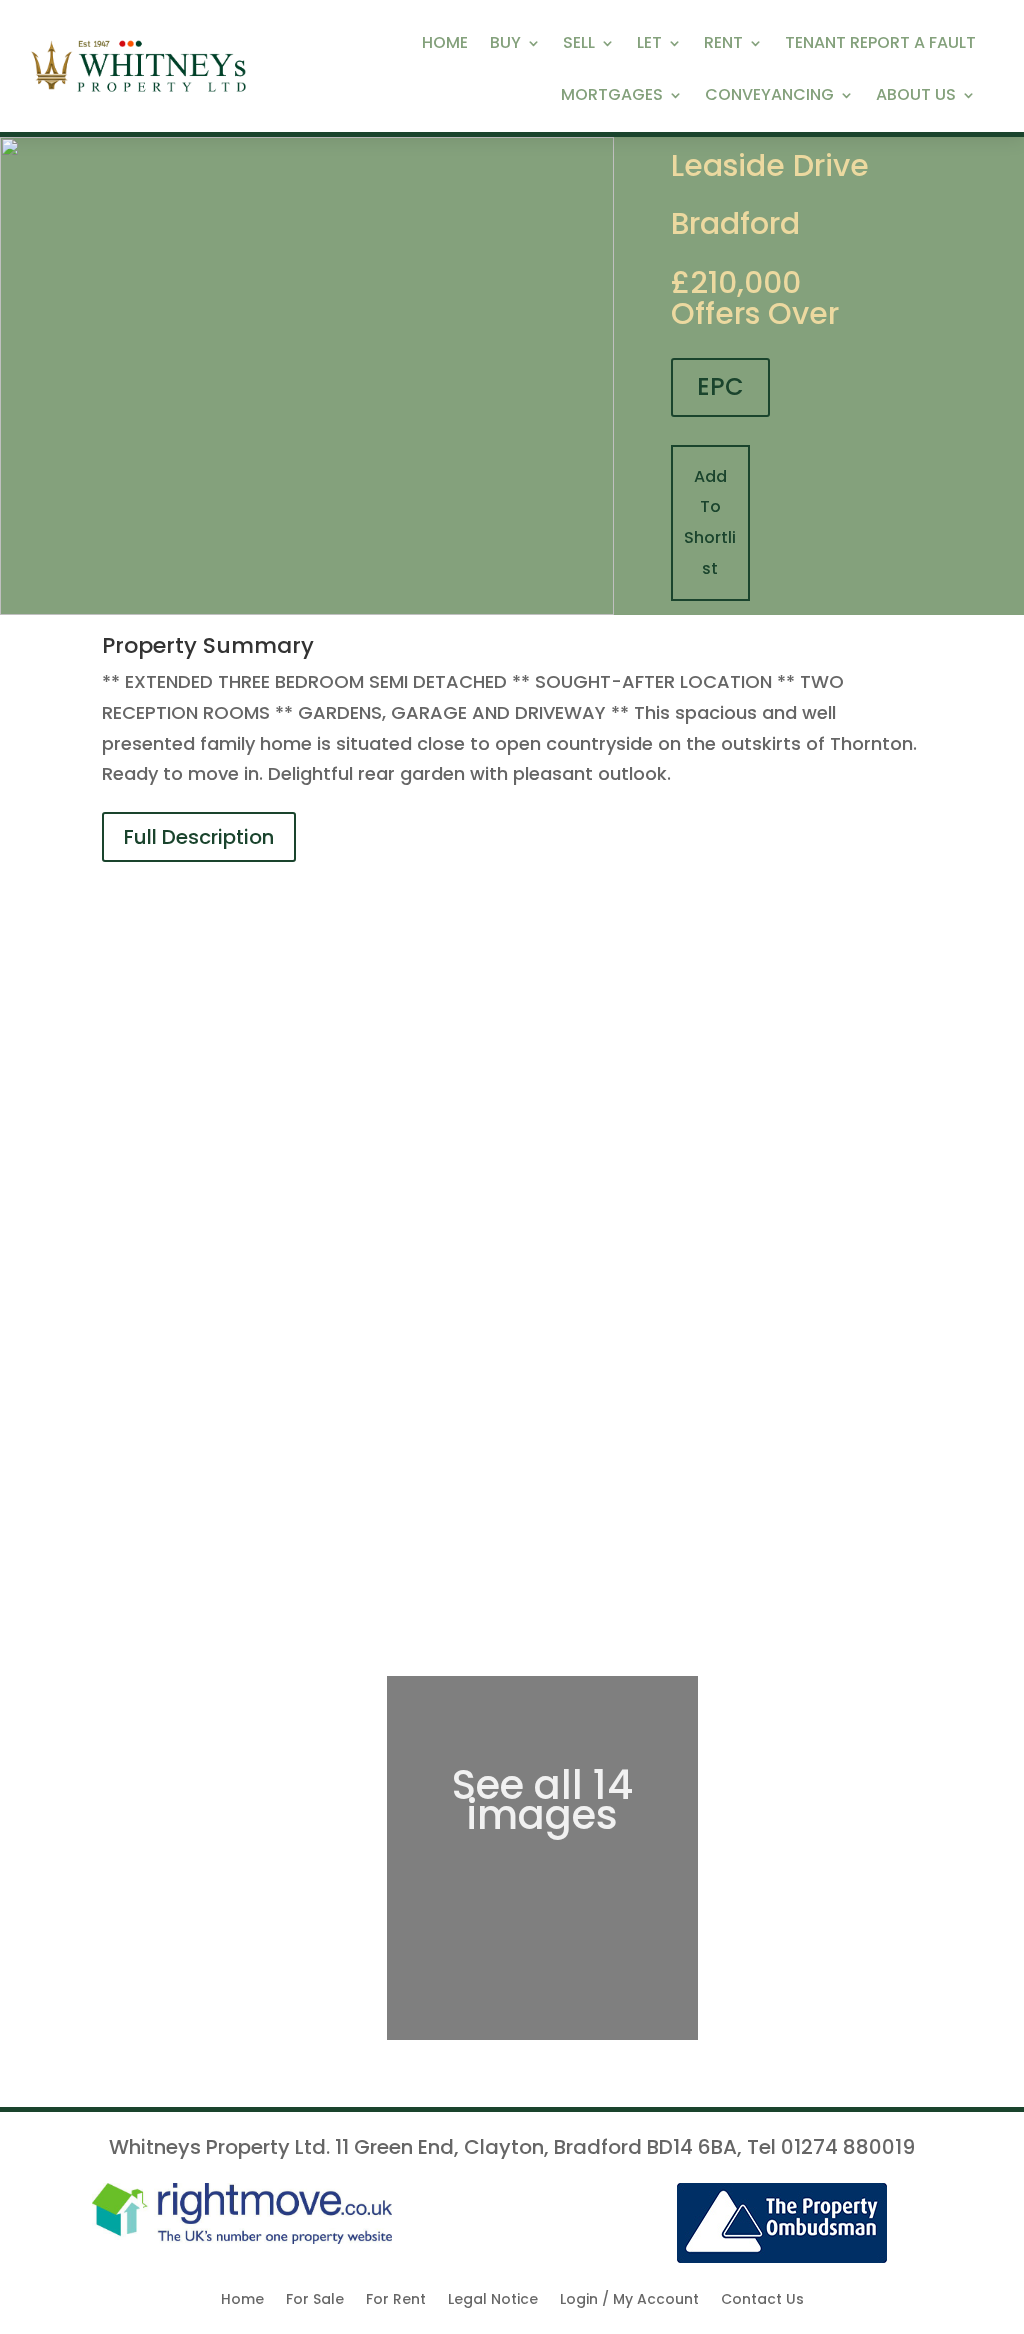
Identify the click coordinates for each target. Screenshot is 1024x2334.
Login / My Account (629, 2300)
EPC (720, 386)
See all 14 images (542, 1800)
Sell (579, 45)
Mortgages (612, 97)
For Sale (315, 2300)
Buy (505, 45)
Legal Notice (493, 2300)
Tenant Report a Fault (880, 45)
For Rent (396, 2300)
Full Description (199, 837)
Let (649, 45)
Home (445, 45)
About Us (916, 97)
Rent (723, 45)
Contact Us (762, 2300)
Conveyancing (769, 97)
